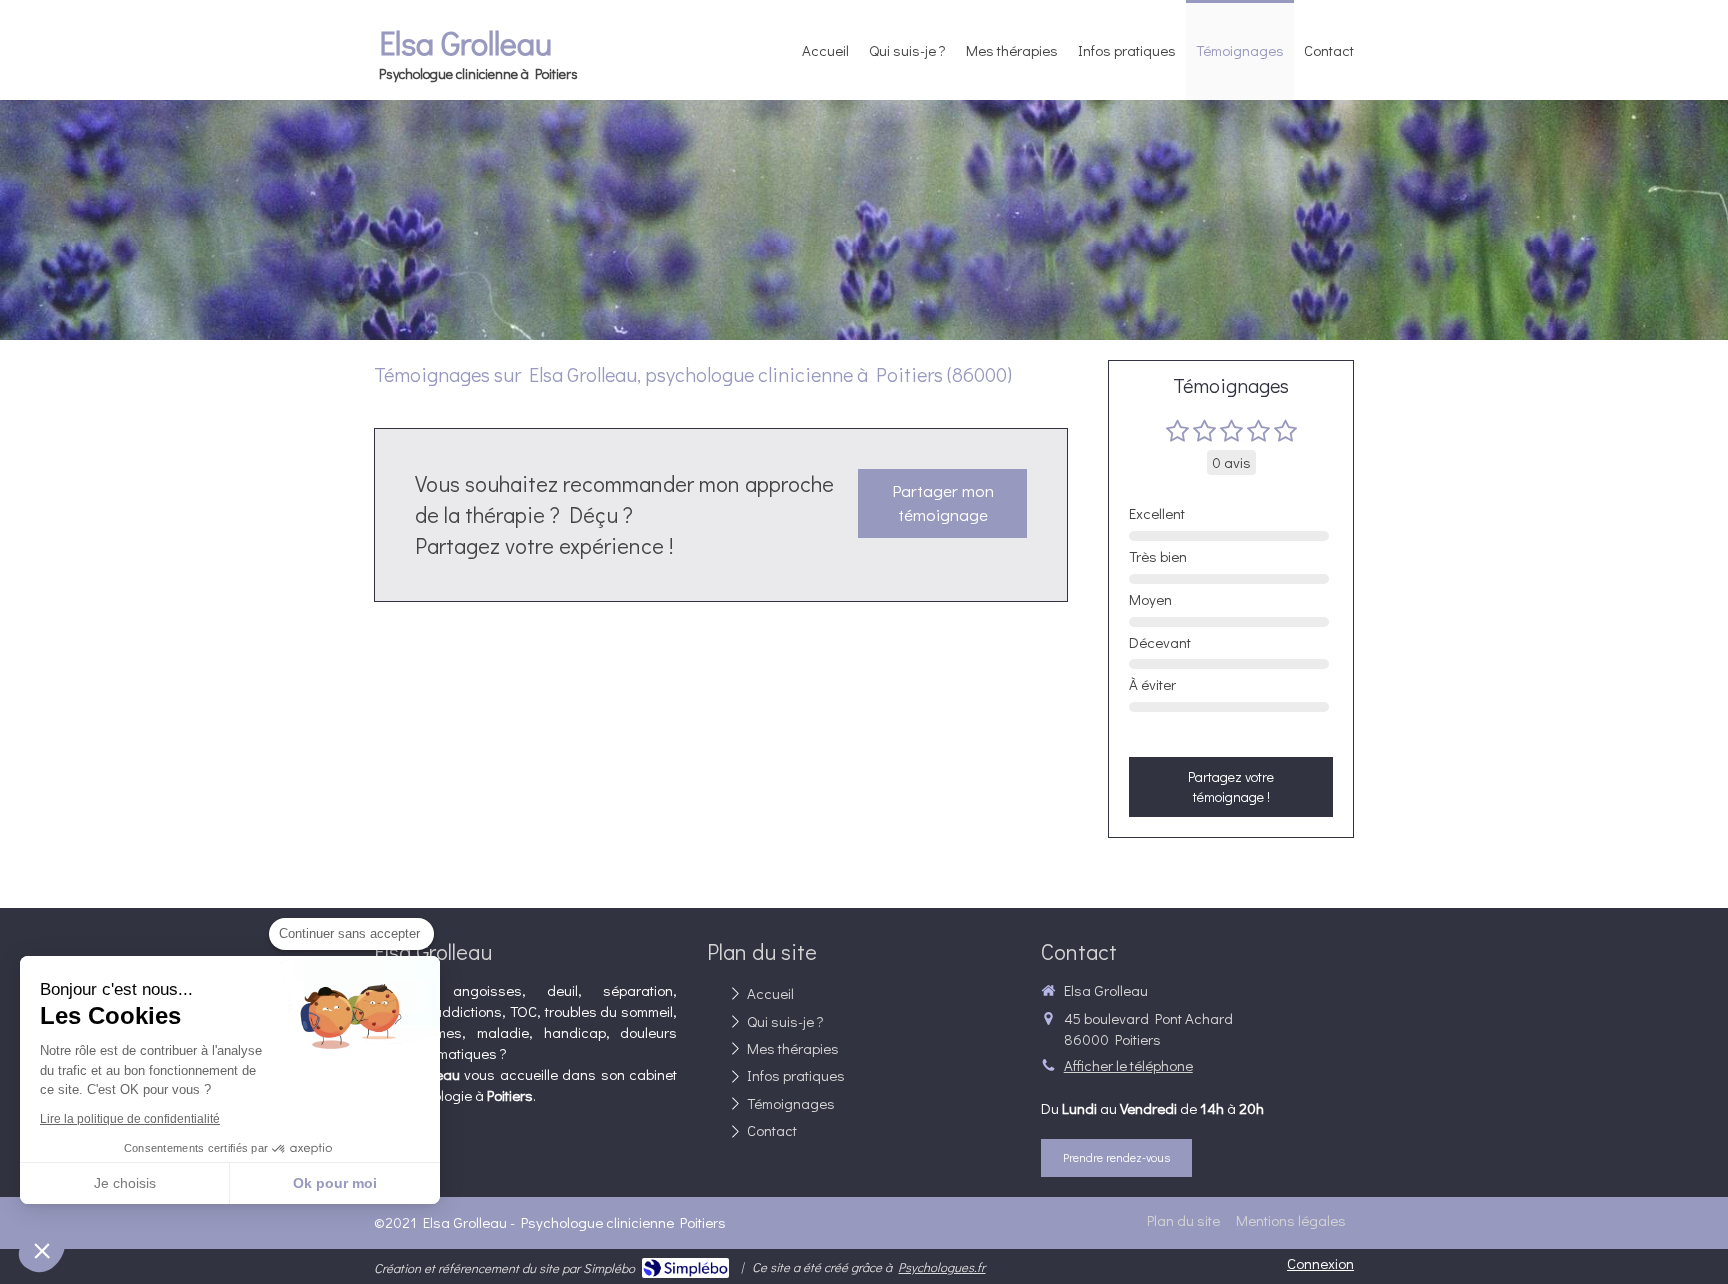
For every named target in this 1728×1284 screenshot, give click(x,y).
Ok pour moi (335, 1183)
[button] (42, 1250)
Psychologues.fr (941, 1266)
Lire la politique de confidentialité (130, 1119)
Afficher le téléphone (1128, 1065)
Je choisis (125, 1183)
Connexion (1320, 1263)
